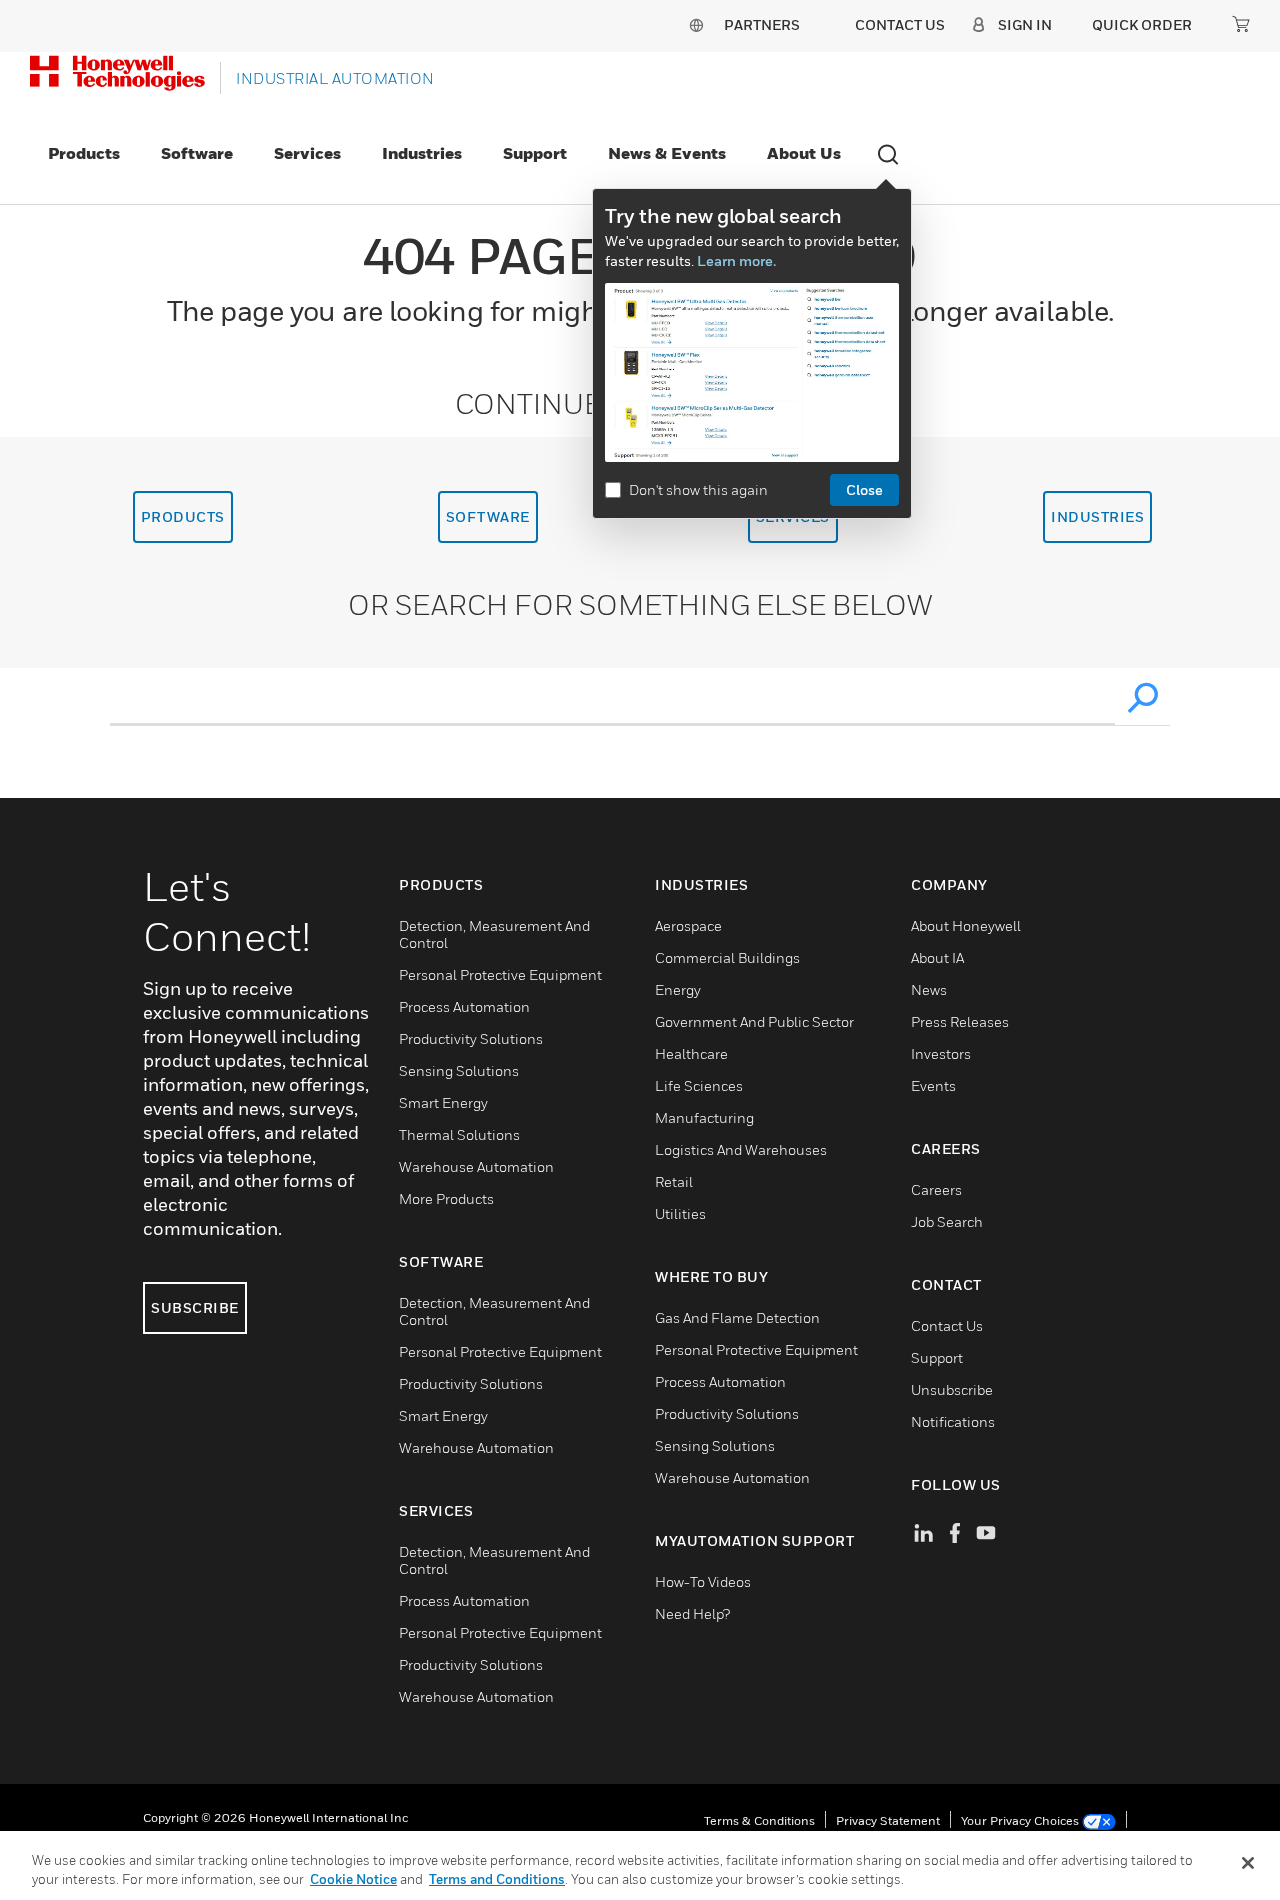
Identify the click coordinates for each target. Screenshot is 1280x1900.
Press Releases (960, 1021)
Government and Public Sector (754, 1021)
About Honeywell (966, 925)
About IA (937, 957)
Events (933, 1085)
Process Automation (464, 1006)
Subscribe (195, 1307)
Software (197, 153)
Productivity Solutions (471, 1038)
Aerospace (688, 925)
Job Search (947, 1221)
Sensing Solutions (459, 1070)
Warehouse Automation (476, 1166)
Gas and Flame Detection (737, 1317)
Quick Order (1142, 24)
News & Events (667, 153)
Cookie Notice (353, 1879)
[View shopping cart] (1241, 24)
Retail (674, 1181)
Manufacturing (704, 1117)
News (929, 989)
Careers (936, 1189)
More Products (446, 1198)
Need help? (692, 1613)
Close (864, 489)
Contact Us (947, 1325)
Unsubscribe (952, 1389)
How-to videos (703, 1581)
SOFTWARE (488, 516)
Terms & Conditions (759, 1820)
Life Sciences (699, 1085)
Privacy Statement (888, 1820)
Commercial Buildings (727, 957)
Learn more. (736, 260)
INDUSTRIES (1097, 516)
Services (307, 153)
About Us (804, 153)
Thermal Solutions (459, 1134)
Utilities (680, 1213)
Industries (422, 153)
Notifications (953, 1421)
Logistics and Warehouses (741, 1149)
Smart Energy (443, 1102)
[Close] (1248, 1863)
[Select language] (696, 24)
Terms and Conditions (497, 1879)
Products (84, 153)
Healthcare (691, 1053)
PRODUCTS (183, 516)
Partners (762, 24)
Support (535, 153)
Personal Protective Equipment (500, 974)
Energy (678, 989)
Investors (941, 1053)
